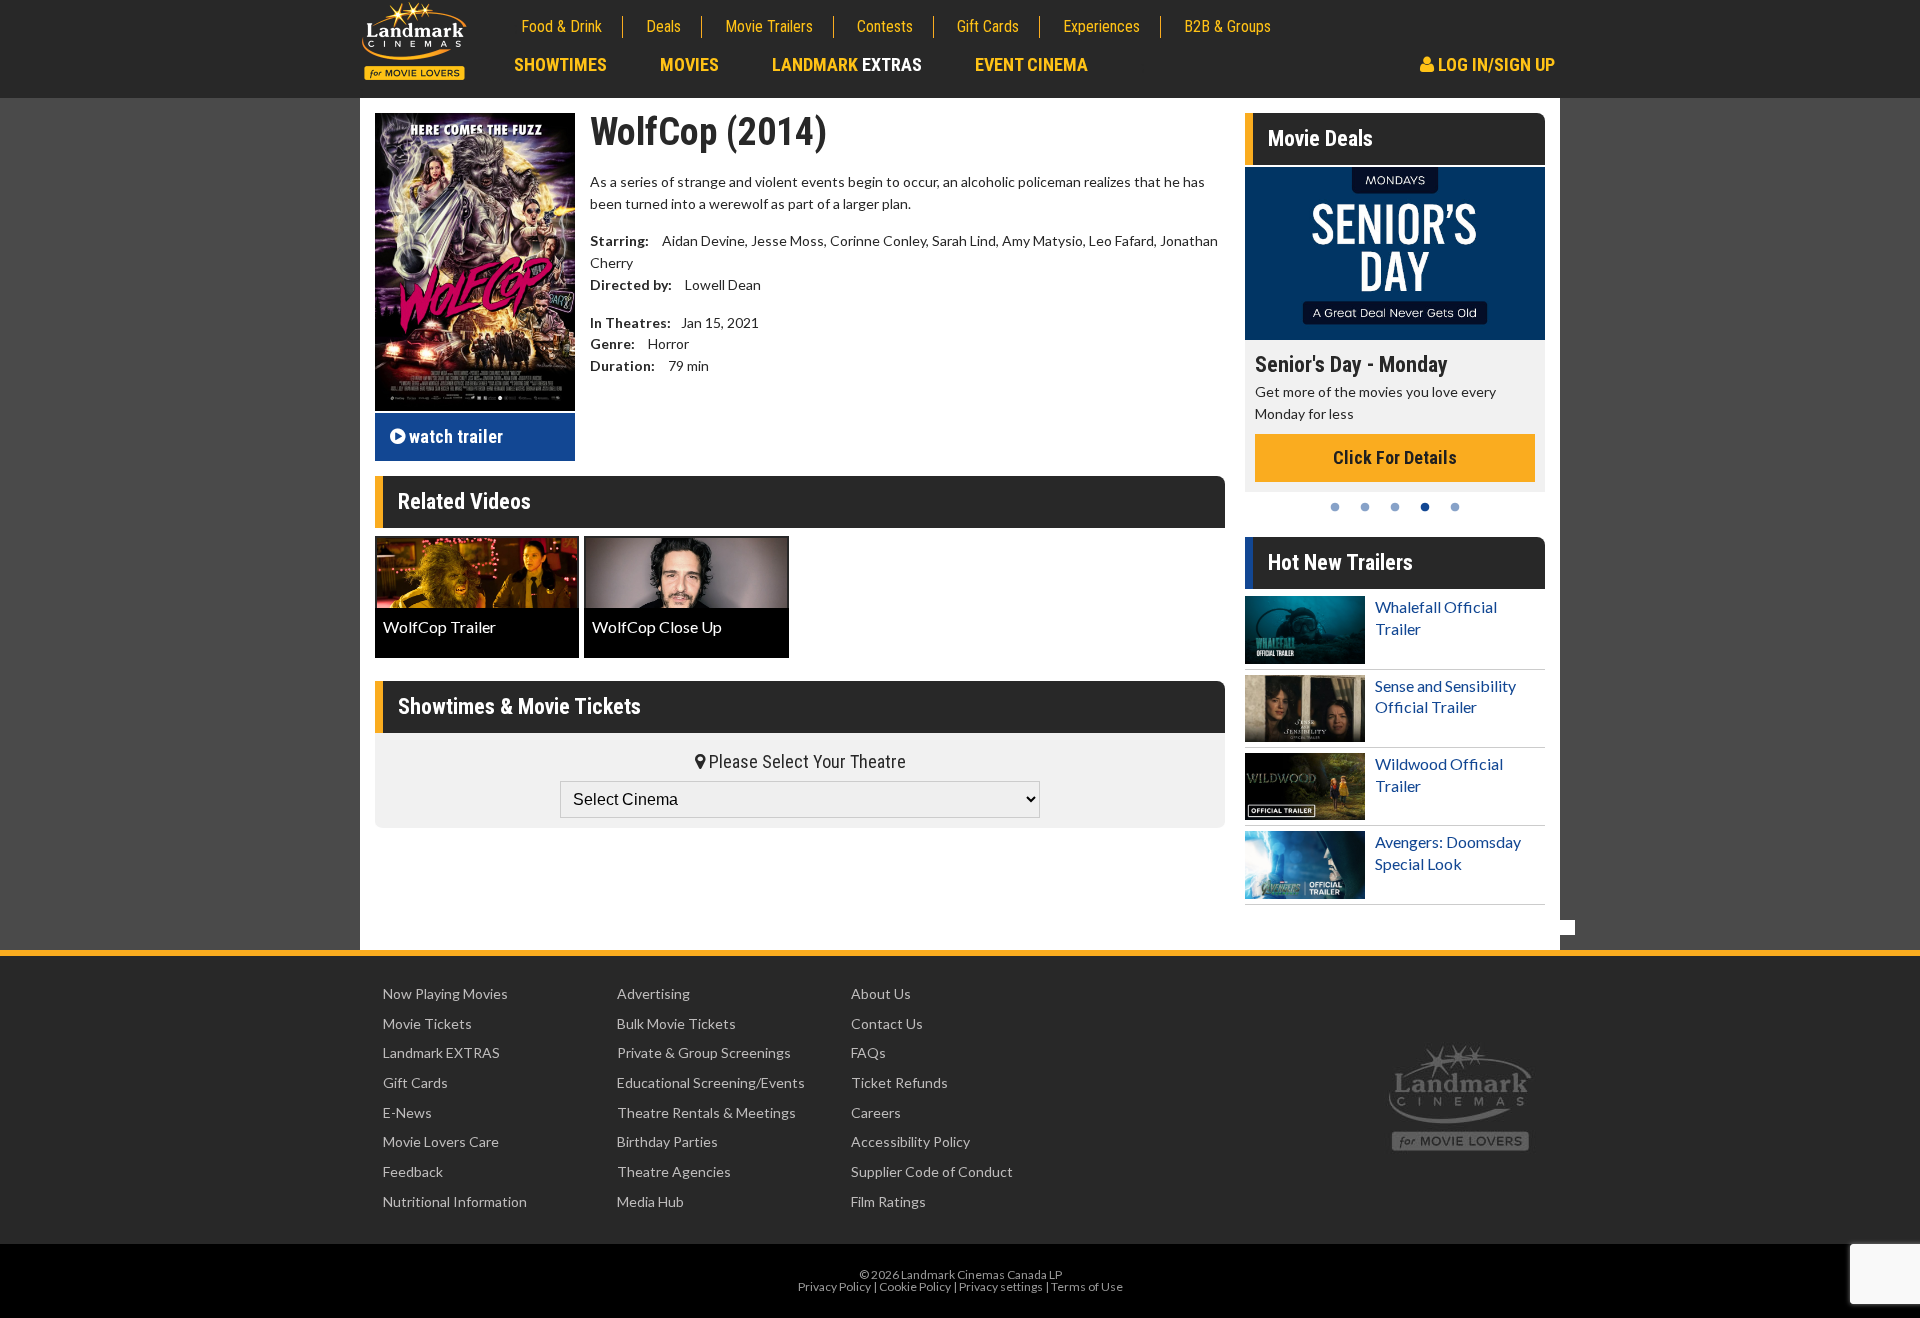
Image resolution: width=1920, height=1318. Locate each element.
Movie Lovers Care (441, 1141)
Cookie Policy (915, 1286)
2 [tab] (1365, 507)
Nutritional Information (455, 1201)
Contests (885, 26)
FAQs (868, 1052)
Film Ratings (888, 1201)
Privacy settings (1001, 1286)
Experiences (1101, 26)
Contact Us (887, 1023)
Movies (689, 64)
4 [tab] (1425, 507)
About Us (881, 993)
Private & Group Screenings (704, 1052)
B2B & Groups (1227, 26)
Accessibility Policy (910, 1141)
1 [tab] (1335, 507)
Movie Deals (1320, 138)
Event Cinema (1031, 64)
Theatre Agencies (674, 1171)
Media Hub (650, 1201)
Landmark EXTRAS (441, 1052)
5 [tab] (1455, 507)
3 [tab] (1395, 507)
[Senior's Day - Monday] (1395, 253)
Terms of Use (1087, 1286)
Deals (663, 26)
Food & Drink (561, 26)
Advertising (653, 993)
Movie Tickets (427, 1023)
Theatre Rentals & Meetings (706, 1112)
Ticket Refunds (899, 1082)
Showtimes (560, 64)
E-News (407, 1112)
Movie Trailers (769, 26)
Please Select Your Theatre (805, 761)
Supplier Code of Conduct (932, 1171)
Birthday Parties (667, 1141)
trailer (456, 436)
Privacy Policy (834, 1286)
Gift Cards (988, 26)
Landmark (847, 64)
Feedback (413, 1171)
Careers (876, 1112)
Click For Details (1395, 457)
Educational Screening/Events (711, 1082)
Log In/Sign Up (1494, 64)
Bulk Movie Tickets (676, 1023)
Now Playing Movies (445, 993)
